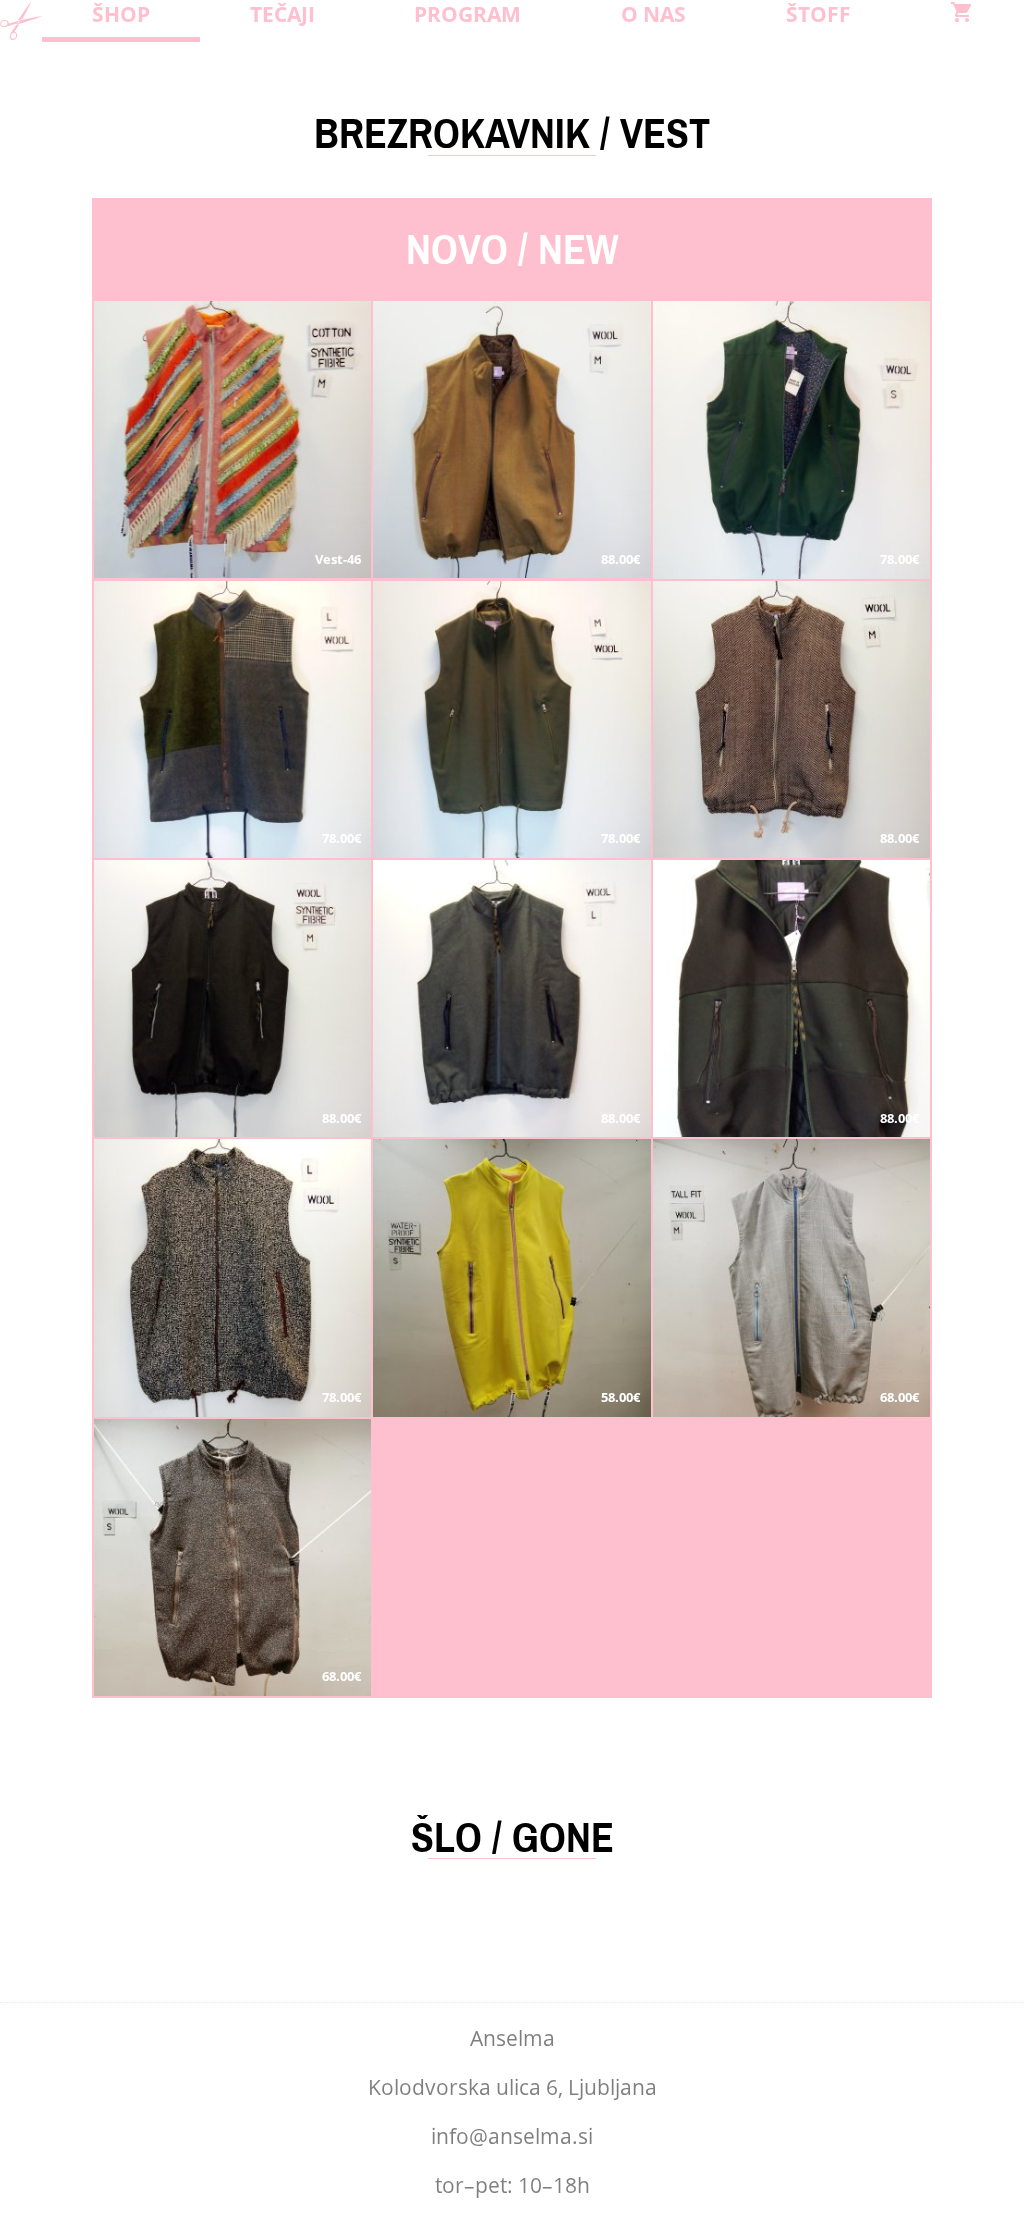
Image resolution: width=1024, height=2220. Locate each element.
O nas (653, 14)
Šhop (121, 14)
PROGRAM (467, 14)
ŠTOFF (818, 14)
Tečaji (282, 14)
